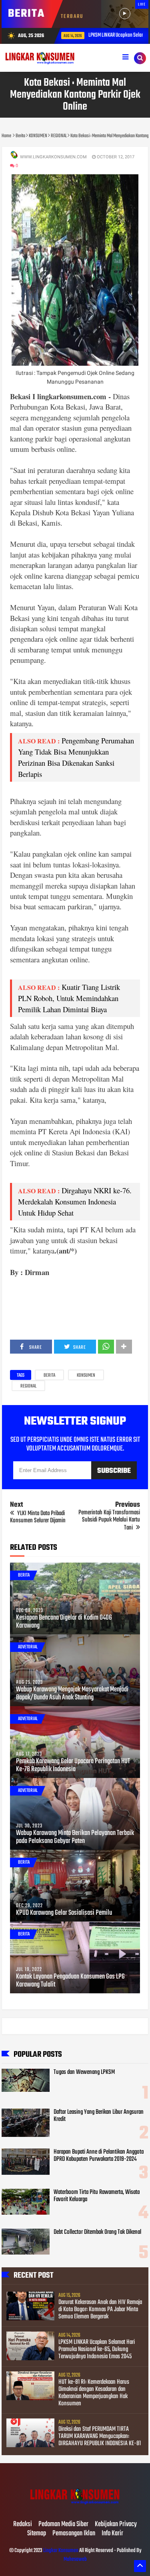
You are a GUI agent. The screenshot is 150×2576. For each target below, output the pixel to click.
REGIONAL (28, 1386)
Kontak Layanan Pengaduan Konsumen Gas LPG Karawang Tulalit (70, 1981)
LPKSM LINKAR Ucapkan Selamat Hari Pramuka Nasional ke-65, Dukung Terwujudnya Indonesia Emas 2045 (97, 2349)
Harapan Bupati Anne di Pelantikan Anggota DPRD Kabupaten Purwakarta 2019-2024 (99, 2156)
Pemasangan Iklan (74, 2534)
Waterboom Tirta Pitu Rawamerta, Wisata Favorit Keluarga (97, 2196)
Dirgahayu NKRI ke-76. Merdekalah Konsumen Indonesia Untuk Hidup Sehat (75, 1201)
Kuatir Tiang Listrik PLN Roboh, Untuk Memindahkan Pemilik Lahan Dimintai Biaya (69, 998)
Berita (49, 1376)
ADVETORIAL (28, 1647)
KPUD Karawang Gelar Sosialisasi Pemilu (64, 1913)
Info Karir (112, 2534)
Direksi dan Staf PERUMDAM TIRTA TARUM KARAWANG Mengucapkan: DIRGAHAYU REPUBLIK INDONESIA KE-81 (100, 2436)
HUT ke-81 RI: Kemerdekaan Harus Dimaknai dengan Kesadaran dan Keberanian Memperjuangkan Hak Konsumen (94, 2393)
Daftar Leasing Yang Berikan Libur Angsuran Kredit (99, 2116)
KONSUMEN (86, 1376)
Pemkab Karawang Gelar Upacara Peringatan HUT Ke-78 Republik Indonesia (73, 1766)
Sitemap (37, 2534)
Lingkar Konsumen (61, 2551)
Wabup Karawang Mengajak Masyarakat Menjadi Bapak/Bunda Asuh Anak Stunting (72, 1694)
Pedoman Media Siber (63, 2525)
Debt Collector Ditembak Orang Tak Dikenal (97, 2232)
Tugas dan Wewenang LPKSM (84, 2072)
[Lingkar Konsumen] (75, 2508)
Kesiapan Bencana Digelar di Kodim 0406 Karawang (64, 1622)
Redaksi (23, 2525)
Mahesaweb (75, 2559)
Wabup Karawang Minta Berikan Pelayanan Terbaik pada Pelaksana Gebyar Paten (75, 1837)
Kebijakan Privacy (116, 2525)
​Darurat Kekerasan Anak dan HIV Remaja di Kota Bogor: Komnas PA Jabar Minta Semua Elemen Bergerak (100, 2310)
